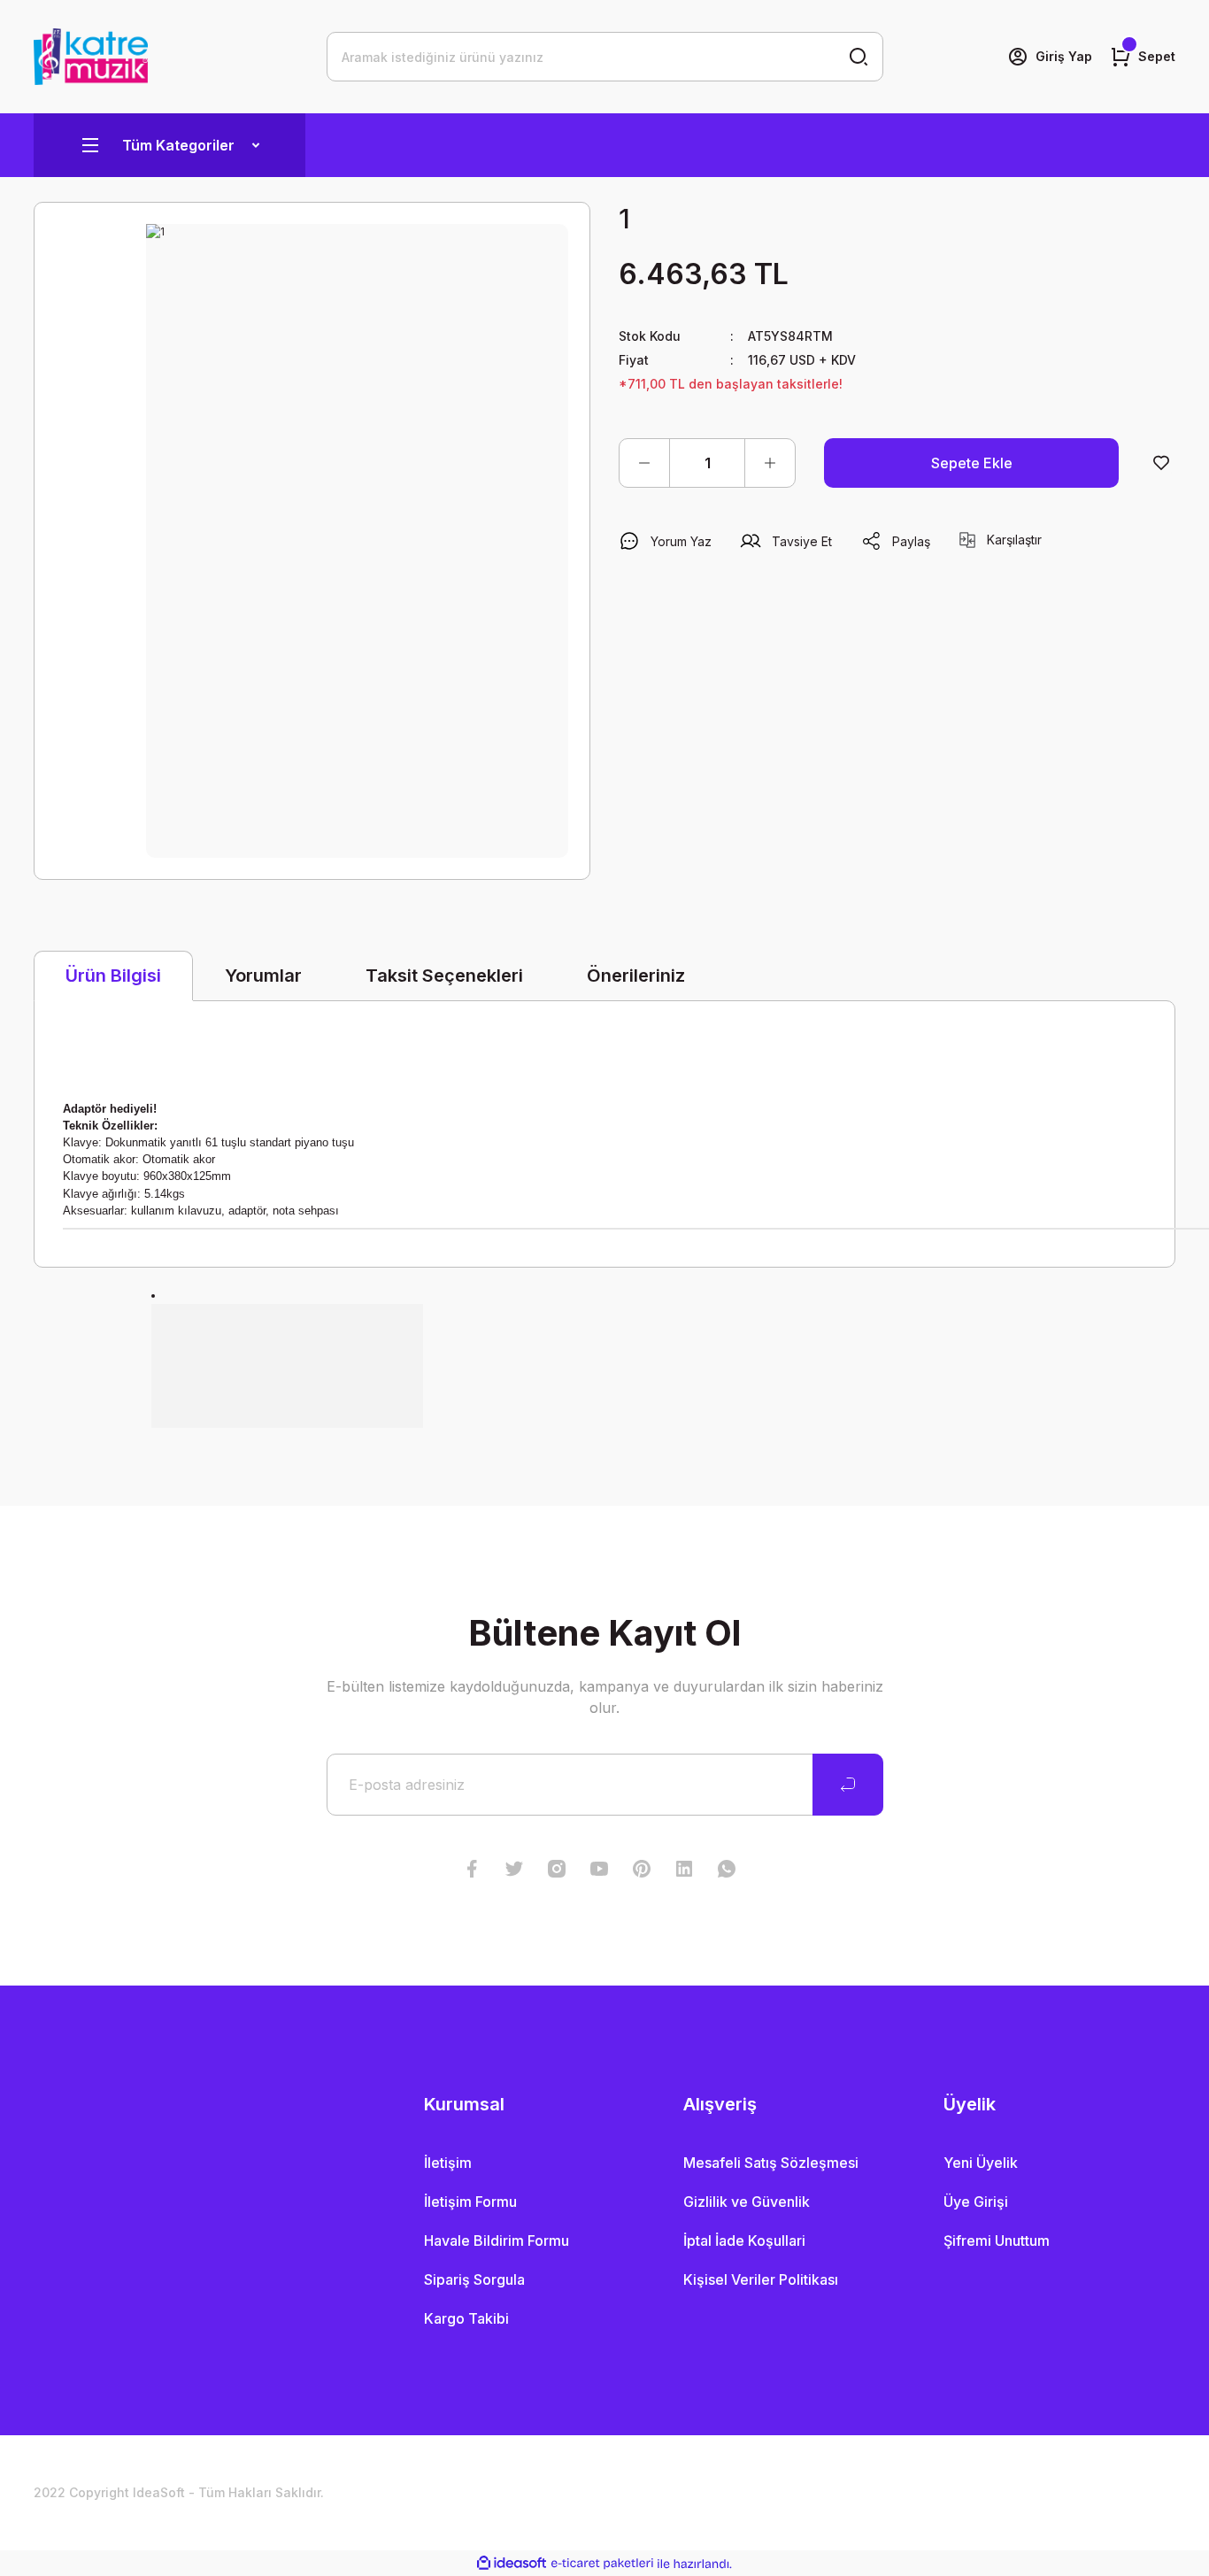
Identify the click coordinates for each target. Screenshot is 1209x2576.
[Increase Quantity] (770, 463)
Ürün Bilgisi (113, 976)
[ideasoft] (512, 2564)
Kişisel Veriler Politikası (761, 2279)
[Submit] (848, 1785)
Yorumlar (263, 976)
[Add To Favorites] (1161, 463)
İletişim (448, 2163)
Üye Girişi (976, 2202)
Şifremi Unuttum (997, 2241)
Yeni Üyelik (981, 2163)
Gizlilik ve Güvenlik (747, 2202)
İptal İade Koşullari (744, 2241)
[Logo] (91, 57)
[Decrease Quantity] (644, 463)
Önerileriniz (636, 976)
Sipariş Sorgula (474, 2279)
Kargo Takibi (466, 2318)
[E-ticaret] (602, 2564)
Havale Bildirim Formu (497, 2241)
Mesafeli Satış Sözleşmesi (771, 2163)
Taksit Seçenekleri (444, 976)
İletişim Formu (470, 2202)
